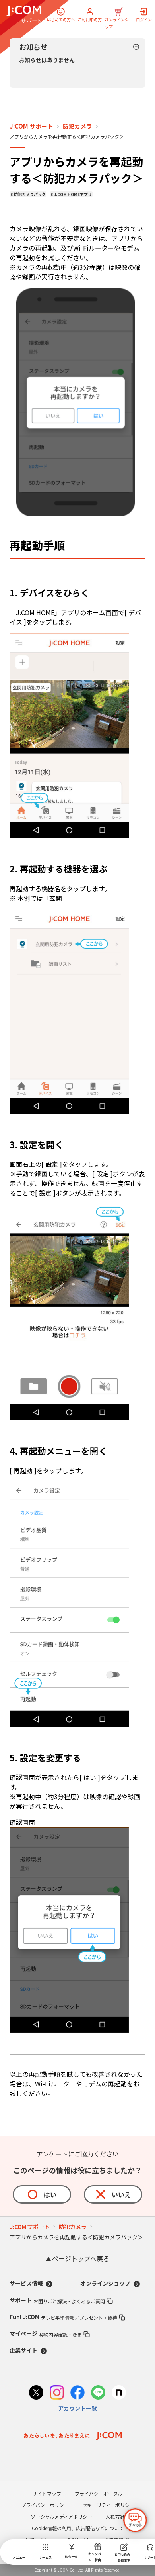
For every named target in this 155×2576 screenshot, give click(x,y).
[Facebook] (77, 2393)
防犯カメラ (77, 126)
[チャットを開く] (135, 2520)
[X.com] (36, 2393)
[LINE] (98, 2393)
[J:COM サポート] (24, 14)
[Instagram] (57, 2393)
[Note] (119, 2393)
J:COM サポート (31, 126)
